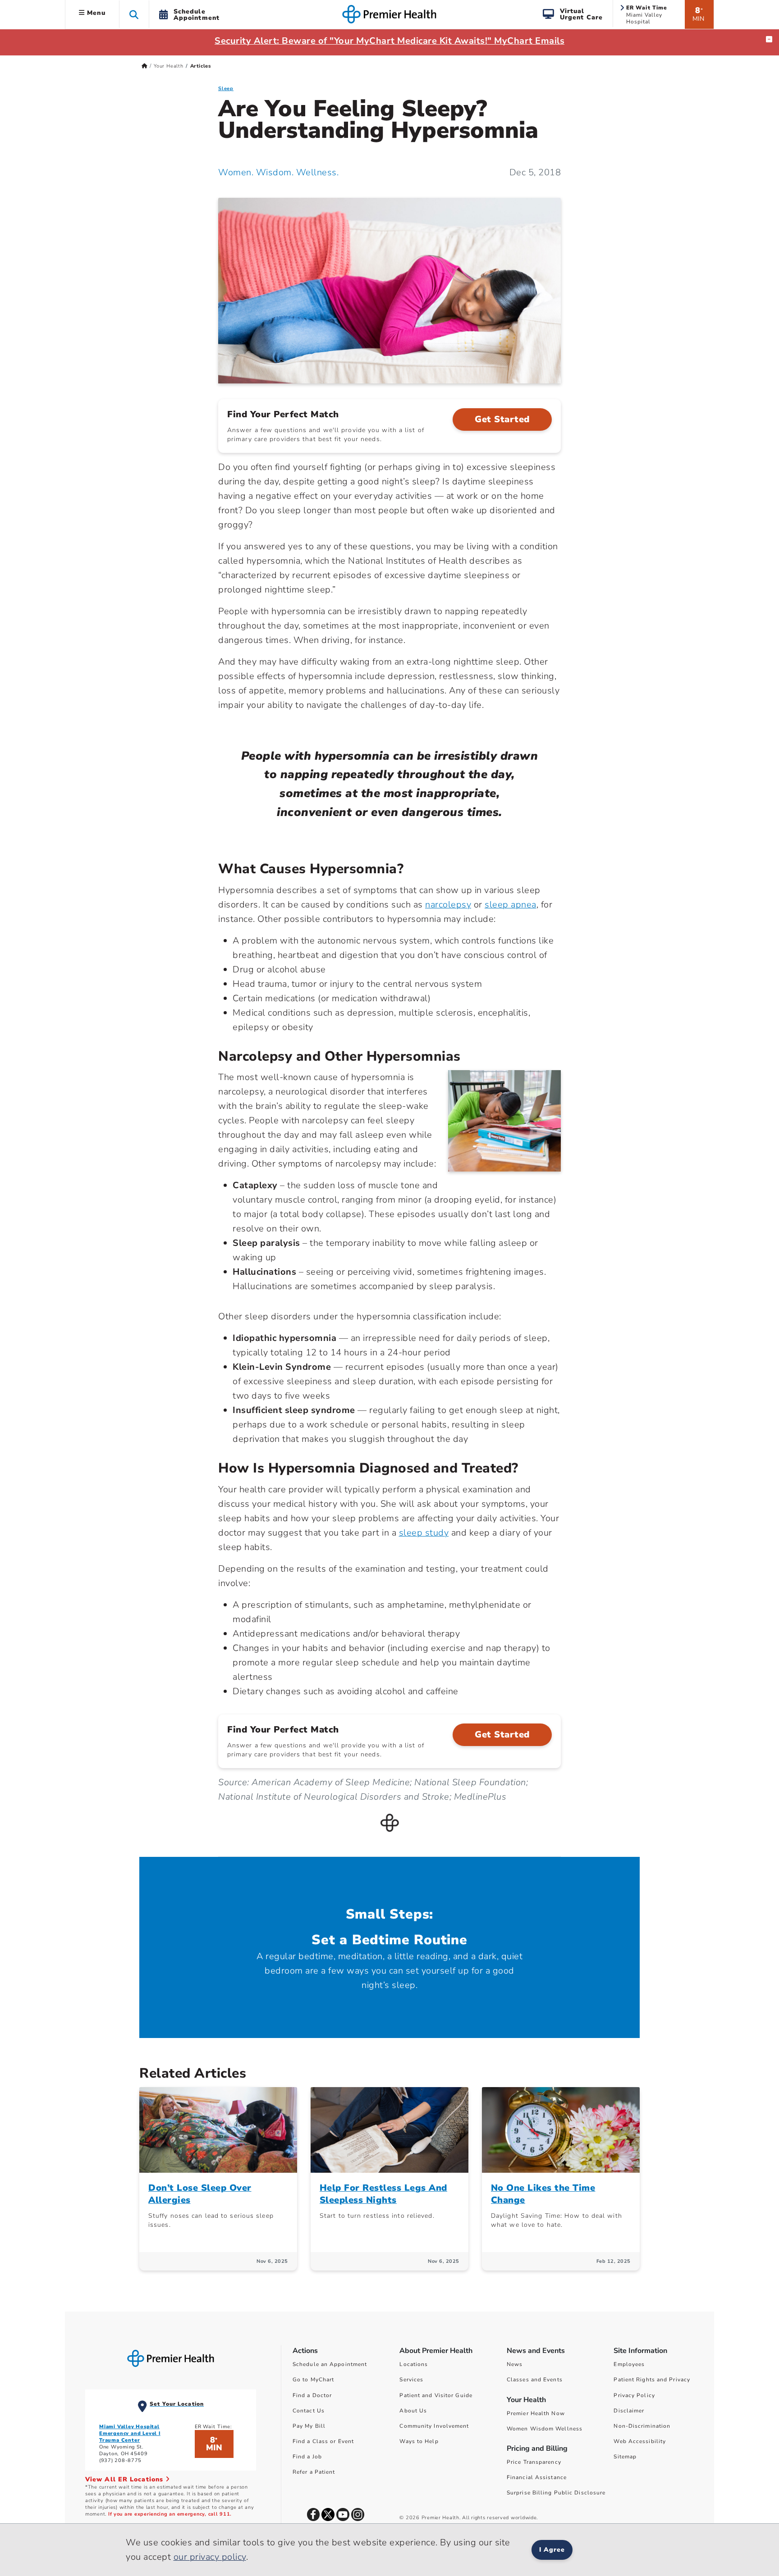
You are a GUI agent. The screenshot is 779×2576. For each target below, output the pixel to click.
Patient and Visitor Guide (436, 2395)
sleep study (424, 1533)
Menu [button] (95, 13)
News (515, 2364)
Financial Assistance (537, 2477)
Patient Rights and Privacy (652, 2380)
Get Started (502, 419)
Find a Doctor (312, 2395)
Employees (629, 2364)
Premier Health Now (536, 2413)
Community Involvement (434, 2426)
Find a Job (307, 2457)
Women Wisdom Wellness (545, 2429)
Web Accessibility (640, 2441)
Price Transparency (534, 2462)
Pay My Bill (309, 2426)
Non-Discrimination (642, 2426)
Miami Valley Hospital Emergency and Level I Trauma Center (130, 2433)
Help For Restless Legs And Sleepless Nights (383, 2194)
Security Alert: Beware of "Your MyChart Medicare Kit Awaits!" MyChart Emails (389, 41)
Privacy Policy (634, 2395)
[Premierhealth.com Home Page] (144, 66)
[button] (134, 14)
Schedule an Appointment (330, 2364)
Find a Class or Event (323, 2441)
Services (411, 2380)
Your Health (169, 66)
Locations (414, 2364)
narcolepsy (448, 905)
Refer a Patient (314, 2472)
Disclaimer (629, 2411)
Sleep (226, 89)
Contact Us (309, 2411)
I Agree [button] (552, 2550)
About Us (413, 2411)
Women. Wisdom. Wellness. (278, 172)
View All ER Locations (125, 2479)
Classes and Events (535, 2380)
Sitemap (625, 2457)
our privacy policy (210, 2557)
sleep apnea (511, 905)
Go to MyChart (313, 2380)
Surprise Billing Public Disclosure (556, 2493)
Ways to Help (419, 2441)
